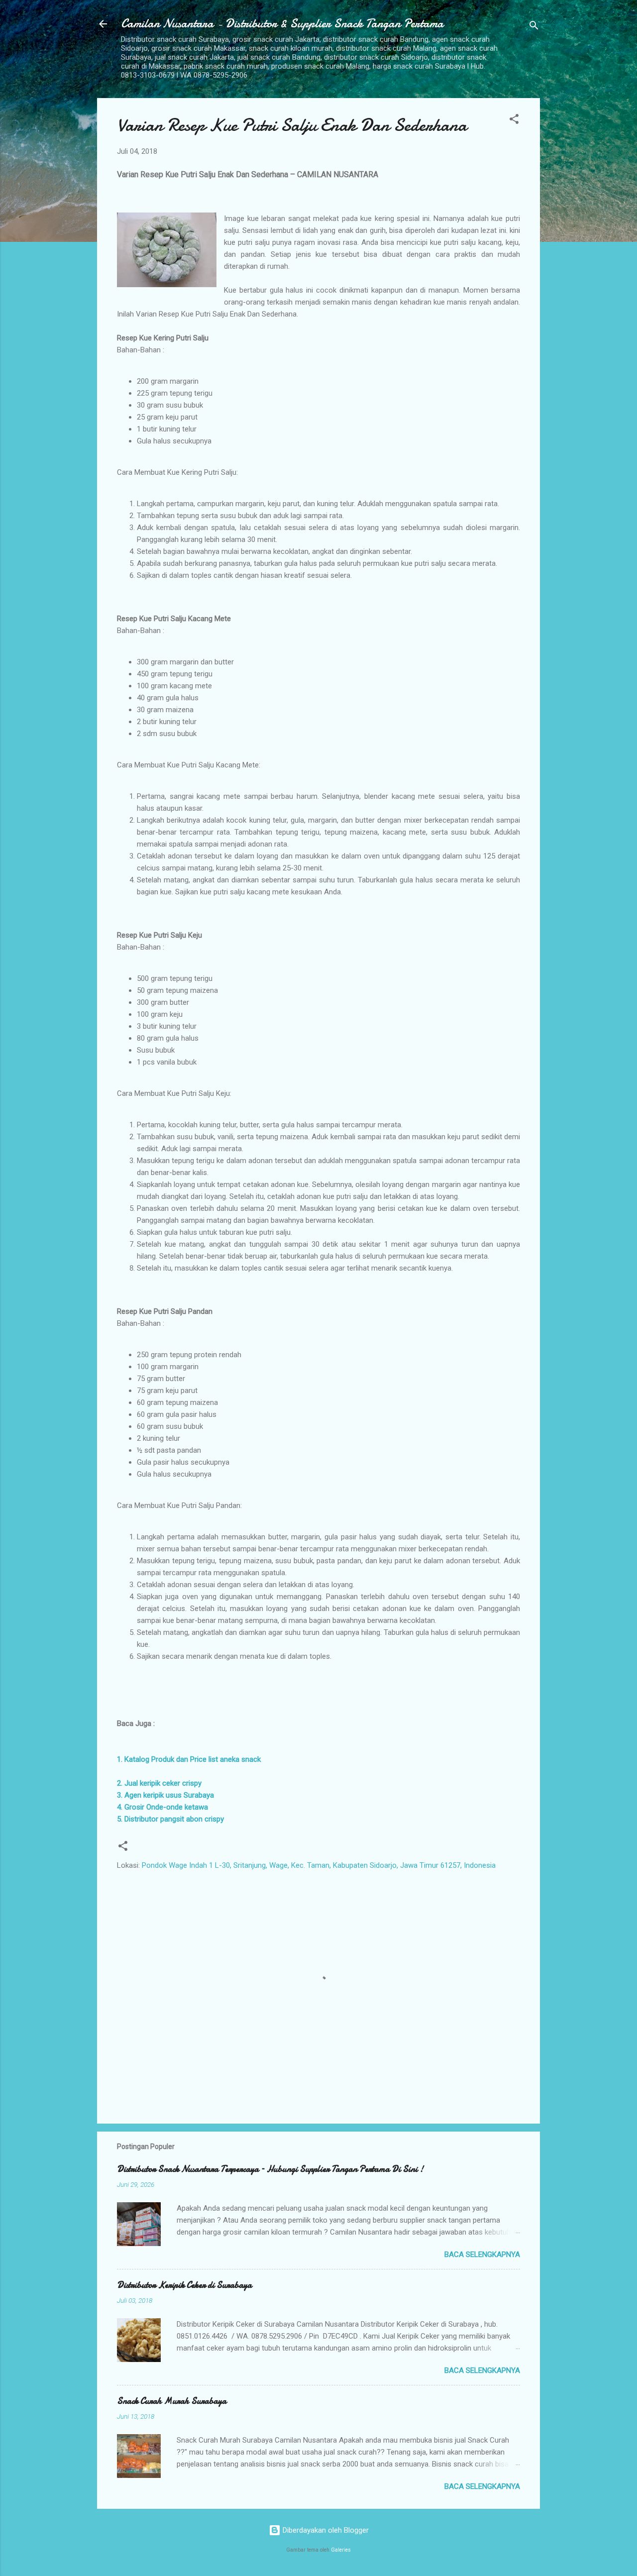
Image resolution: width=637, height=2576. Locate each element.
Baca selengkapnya (482, 2254)
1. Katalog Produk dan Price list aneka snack (189, 1759)
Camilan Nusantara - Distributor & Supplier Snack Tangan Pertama (282, 24)
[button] (514, 121)
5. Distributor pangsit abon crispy (170, 1819)
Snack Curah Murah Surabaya (172, 2401)
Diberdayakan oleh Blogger (325, 2530)
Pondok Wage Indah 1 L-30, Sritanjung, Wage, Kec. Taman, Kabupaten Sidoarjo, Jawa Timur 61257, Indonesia (319, 1865)
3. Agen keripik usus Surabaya (165, 1795)
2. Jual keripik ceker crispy (159, 1783)
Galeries (341, 2550)
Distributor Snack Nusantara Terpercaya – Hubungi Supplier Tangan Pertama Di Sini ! (270, 2169)
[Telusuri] (534, 27)
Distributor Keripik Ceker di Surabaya (184, 2285)
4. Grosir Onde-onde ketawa (162, 1807)
